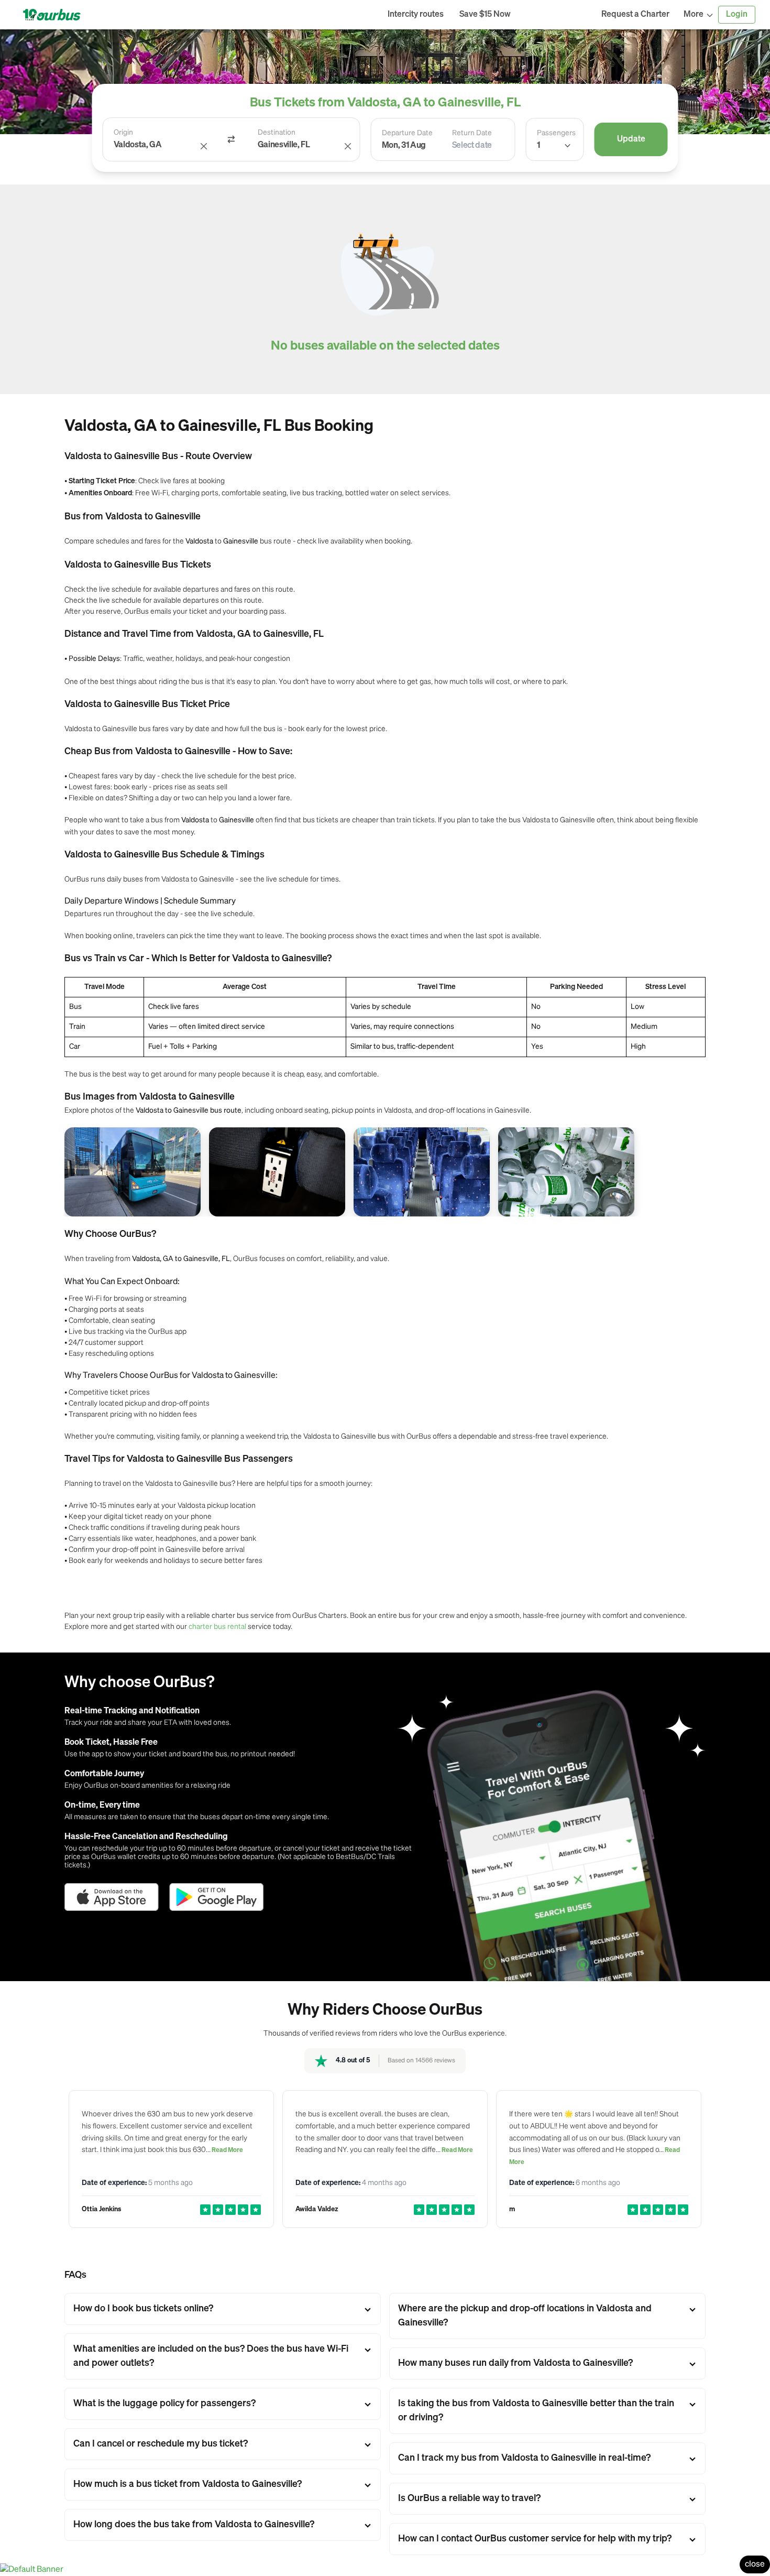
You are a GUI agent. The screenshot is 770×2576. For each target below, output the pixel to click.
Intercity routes (416, 15)
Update (631, 139)
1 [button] (538, 146)
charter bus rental (217, 1626)
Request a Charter (635, 15)
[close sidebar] (556, 15)
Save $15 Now (485, 15)
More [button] (694, 15)
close (755, 2564)
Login (737, 15)
